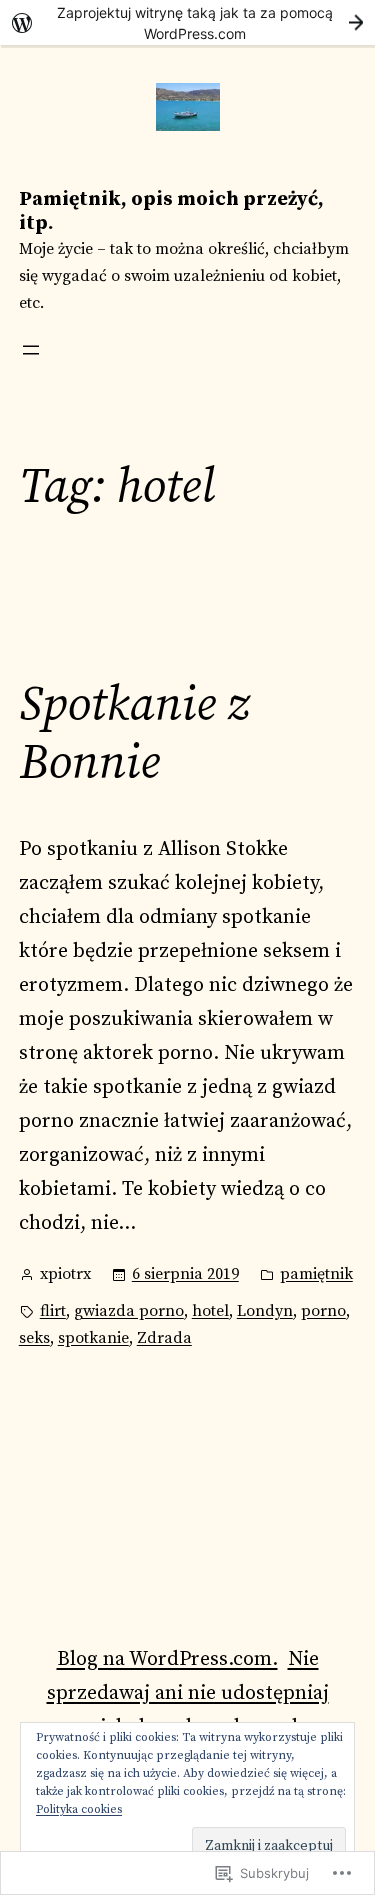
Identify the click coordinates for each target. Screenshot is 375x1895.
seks (34, 1338)
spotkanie (93, 1338)
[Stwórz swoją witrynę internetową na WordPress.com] (187, 22)
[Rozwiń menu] (31, 350)
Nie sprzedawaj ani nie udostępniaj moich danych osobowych (188, 1693)
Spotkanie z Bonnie (134, 735)
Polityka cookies (79, 1809)
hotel (210, 1311)
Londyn (265, 1311)
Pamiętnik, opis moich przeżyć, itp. (171, 211)
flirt (53, 1311)
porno (323, 1311)
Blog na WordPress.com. (167, 1659)
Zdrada (164, 1338)
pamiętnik (316, 1274)
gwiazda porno (129, 1311)
